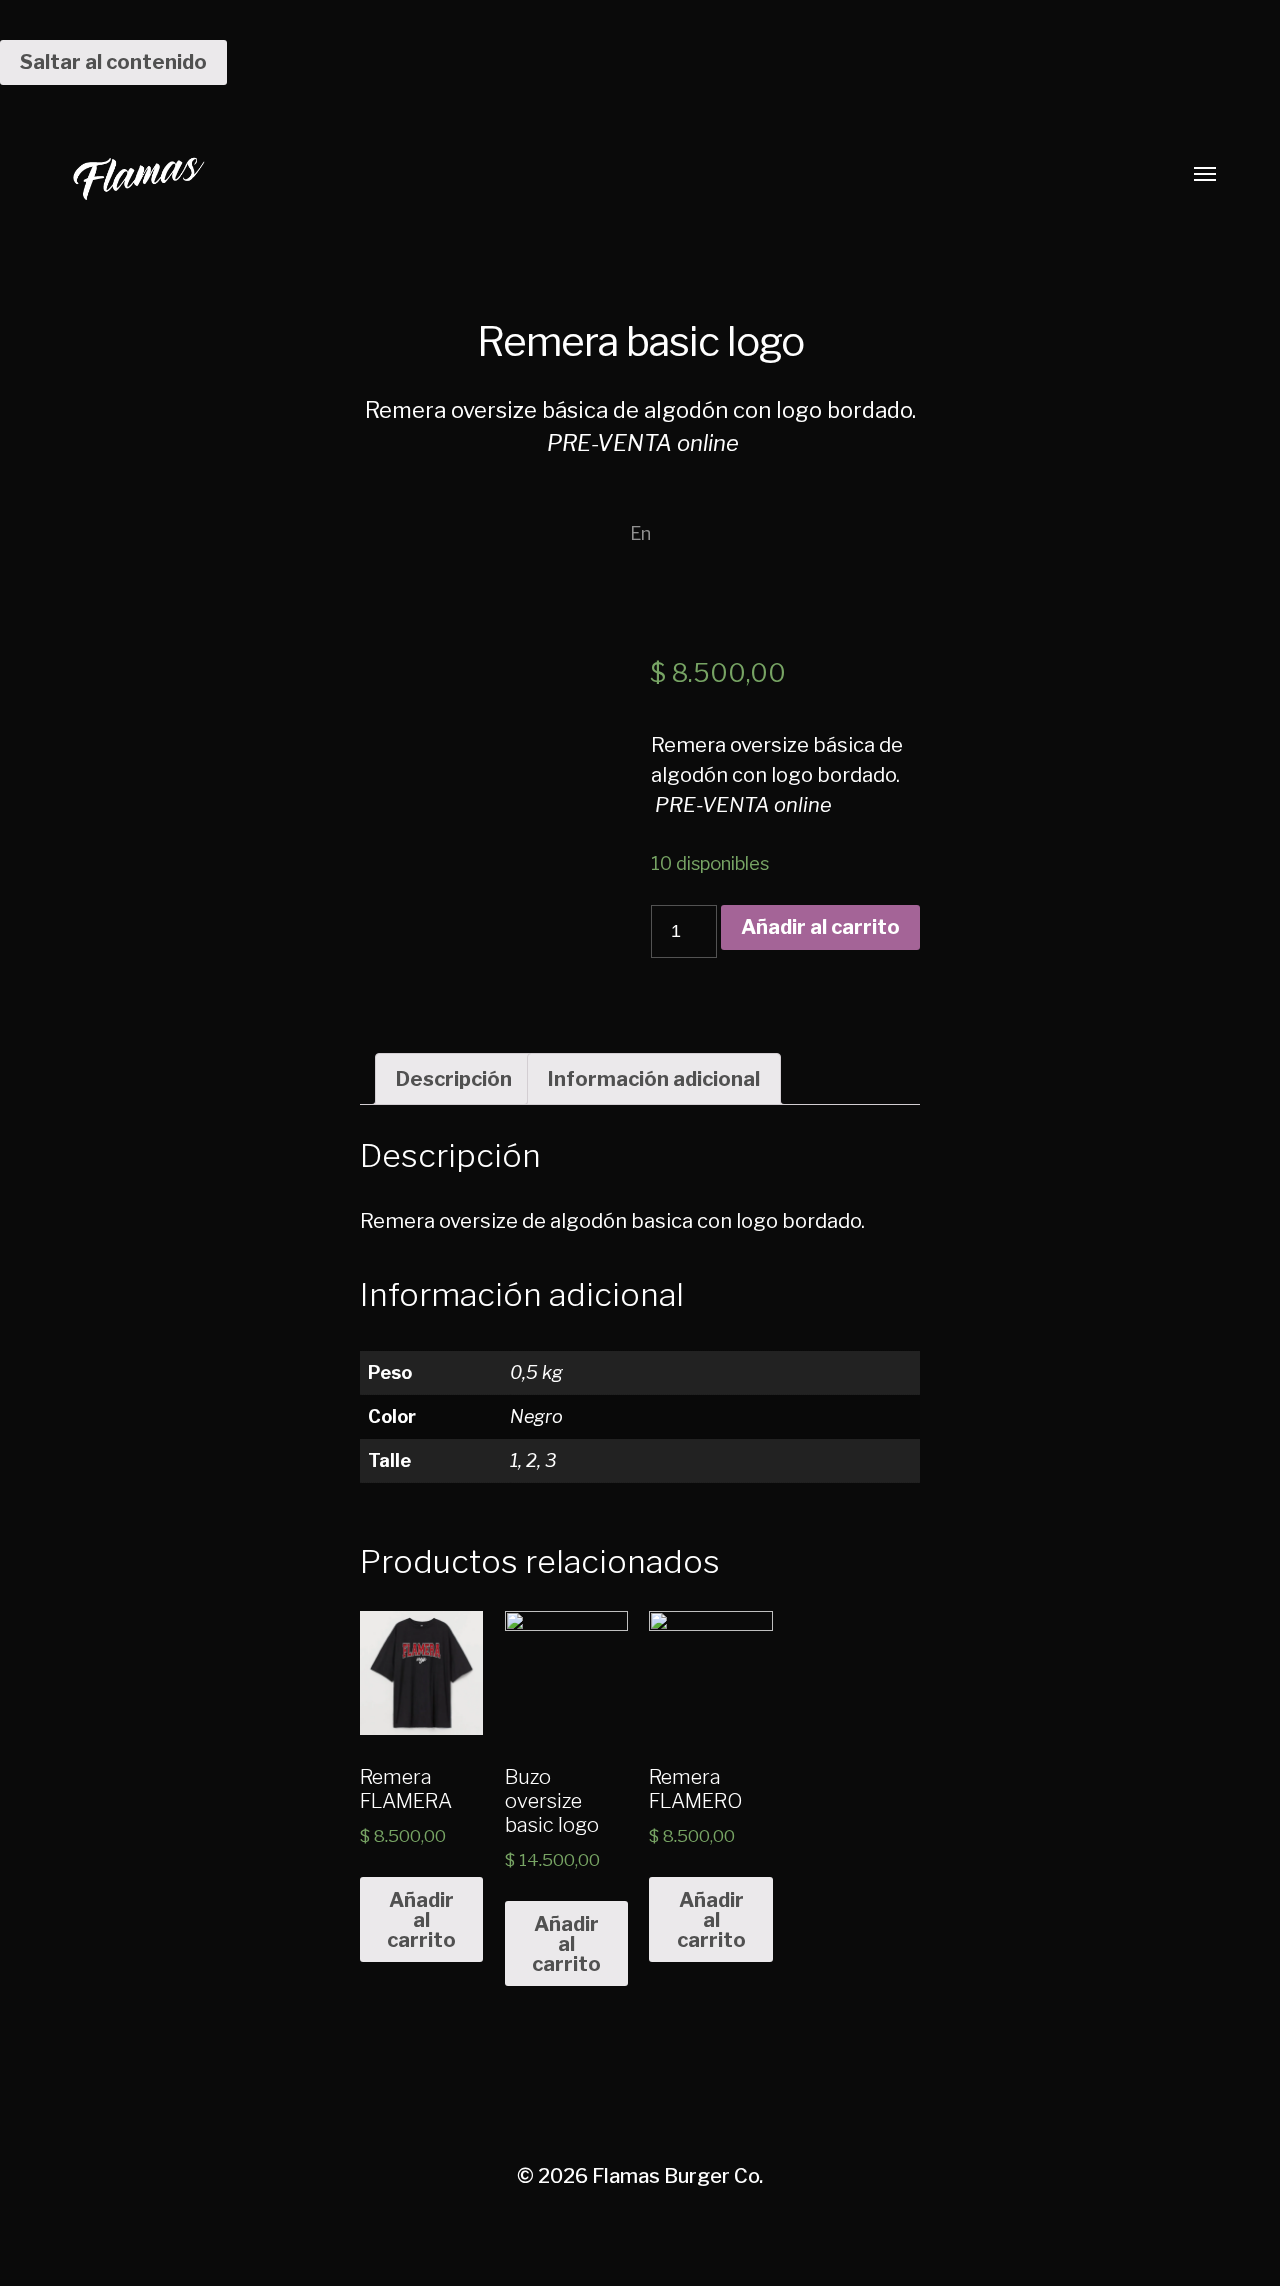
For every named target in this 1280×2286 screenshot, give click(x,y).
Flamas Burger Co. (677, 2176)
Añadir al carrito (820, 927)
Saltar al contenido (113, 62)
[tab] (454, 1079)
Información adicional (654, 1079)
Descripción (454, 1079)
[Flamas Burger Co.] (600, 175)
